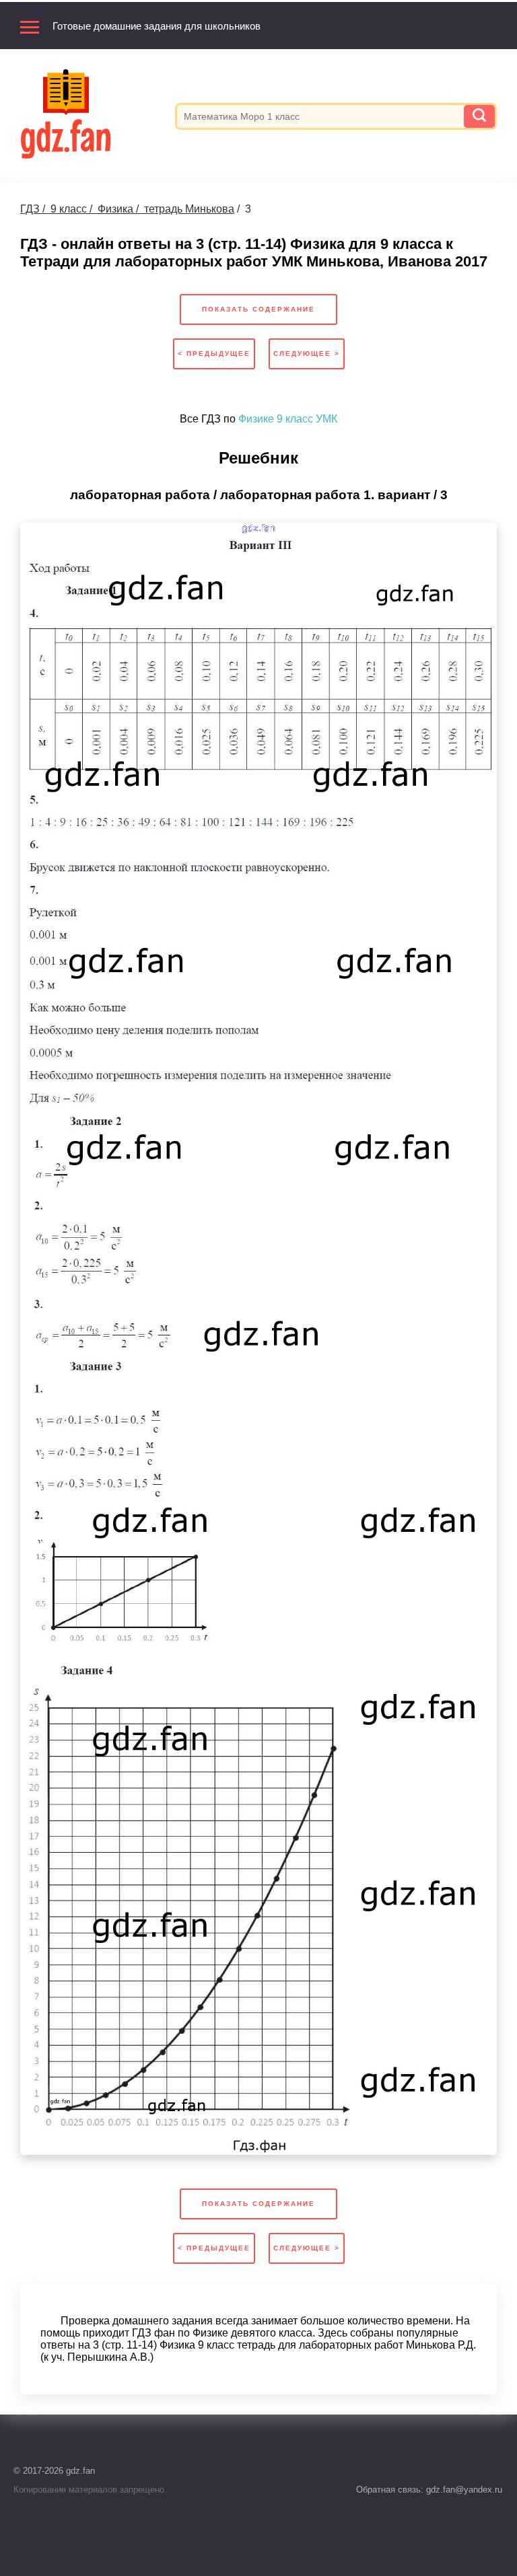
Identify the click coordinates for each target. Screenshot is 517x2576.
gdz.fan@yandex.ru (463, 2490)
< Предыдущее (214, 354)
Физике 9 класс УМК (288, 419)
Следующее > (307, 354)
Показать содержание (258, 309)
